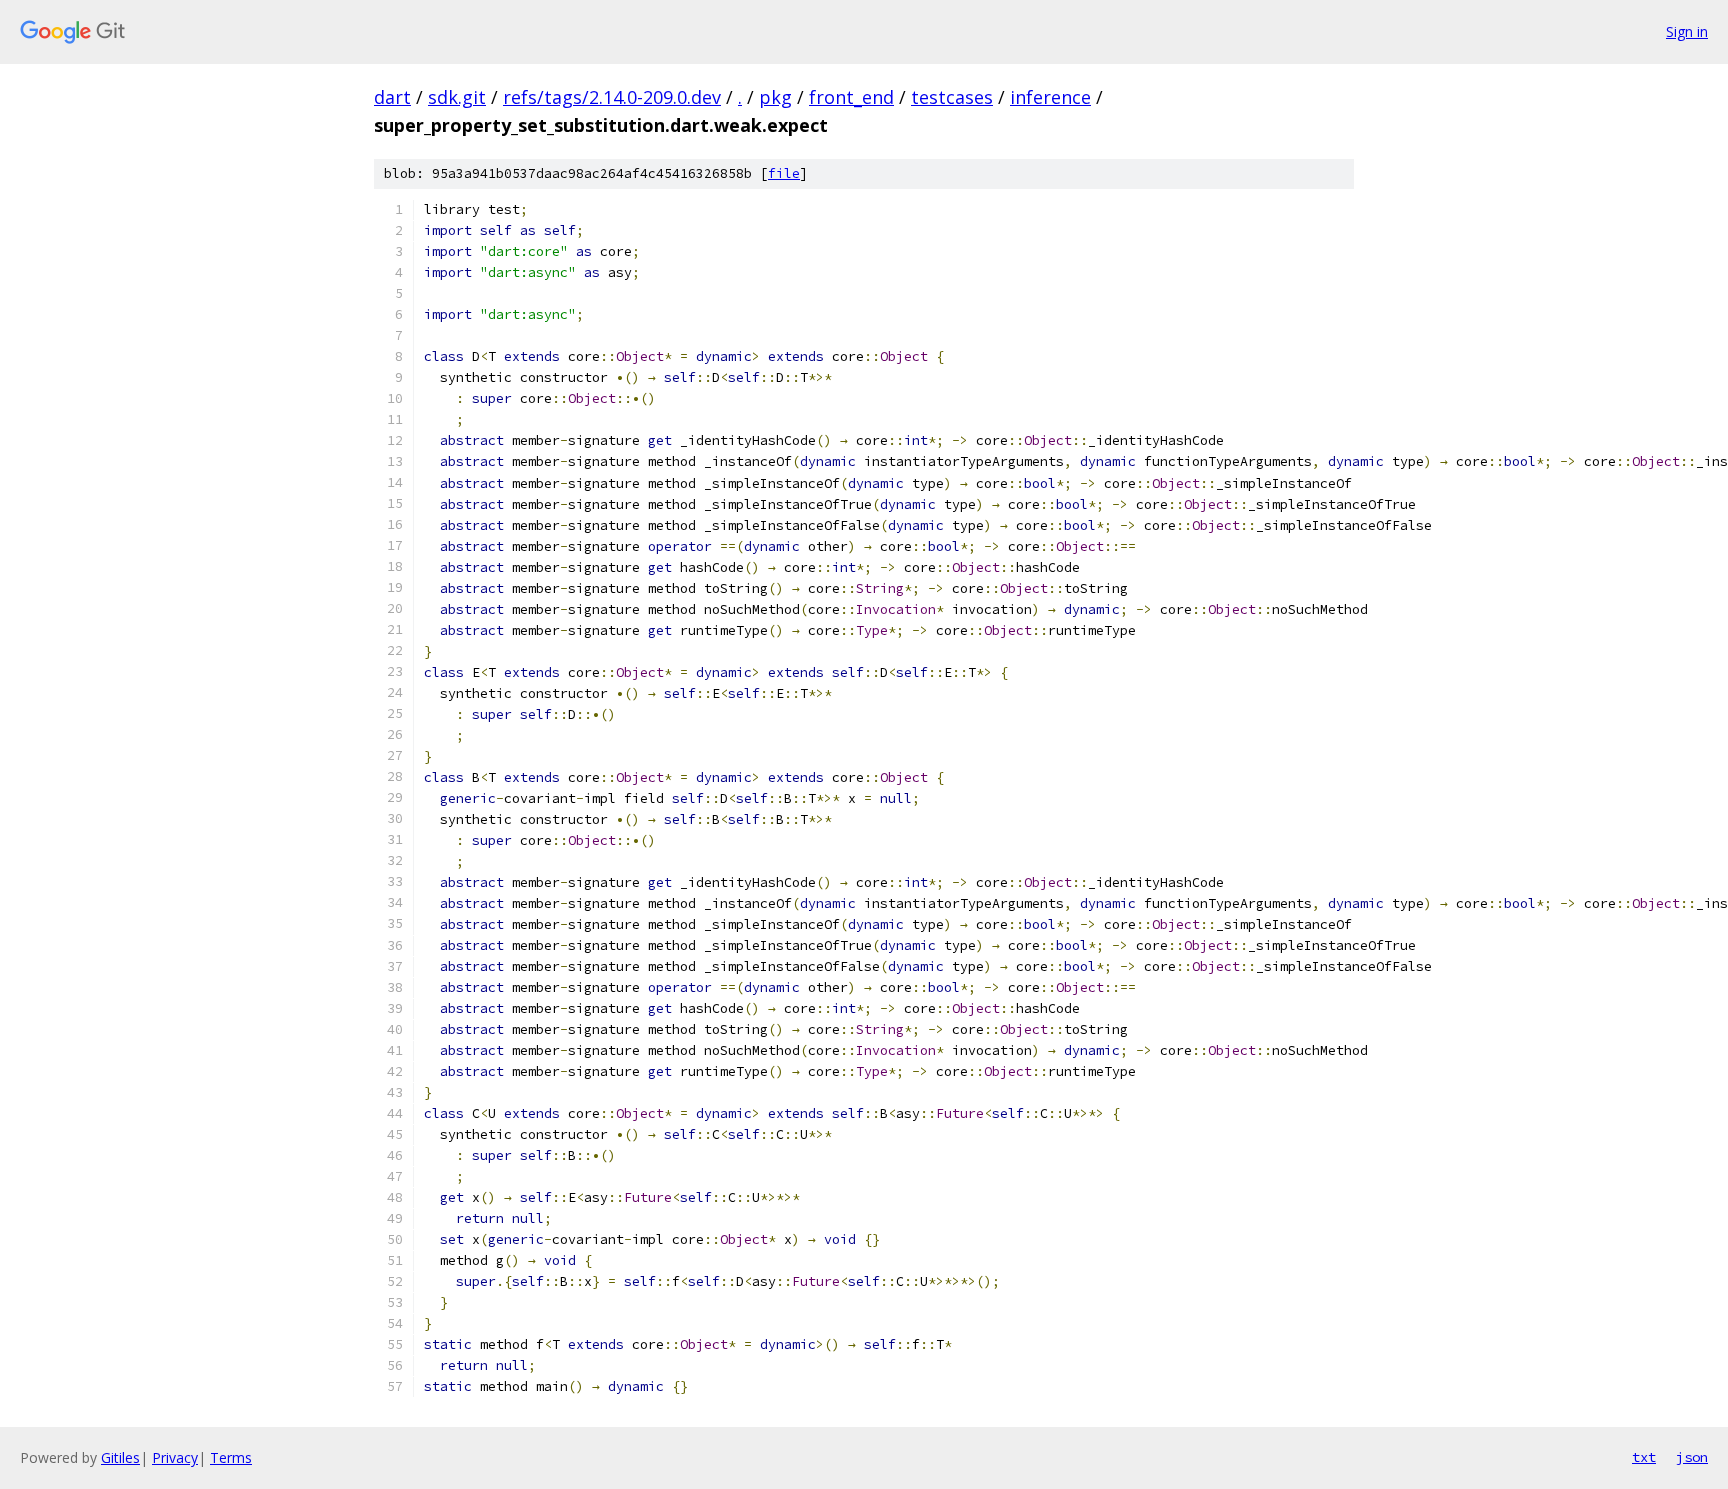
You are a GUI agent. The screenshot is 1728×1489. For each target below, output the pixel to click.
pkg (775, 97)
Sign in (1687, 31)
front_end (851, 97)
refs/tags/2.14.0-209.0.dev (612, 97)
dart (392, 97)
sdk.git (457, 97)
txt (1644, 1457)
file (784, 173)
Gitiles (120, 1457)
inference (1050, 97)
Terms (231, 1457)
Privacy (175, 1457)
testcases (952, 97)
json (1692, 1457)
